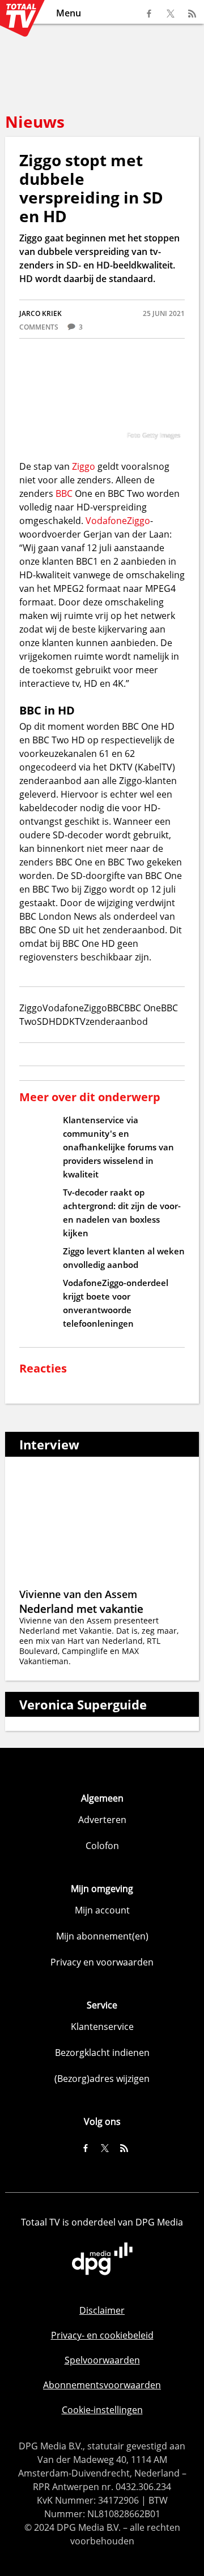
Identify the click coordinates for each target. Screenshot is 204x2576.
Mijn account (102, 1910)
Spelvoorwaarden (102, 2360)
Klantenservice (102, 2027)
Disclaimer (102, 2310)
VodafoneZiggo (118, 521)
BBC (64, 493)
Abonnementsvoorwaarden (102, 2385)
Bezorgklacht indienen (102, 2053)
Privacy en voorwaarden (102, 1962)
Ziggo (84, 466)
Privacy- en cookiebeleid (102, 2335)
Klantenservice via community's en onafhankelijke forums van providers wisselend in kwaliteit (118, 1147)
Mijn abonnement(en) (102, 1936)
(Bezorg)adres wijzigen (102, 2079)
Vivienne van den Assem (78, 1594)
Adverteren (102, 1820)
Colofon (102, 1846)
